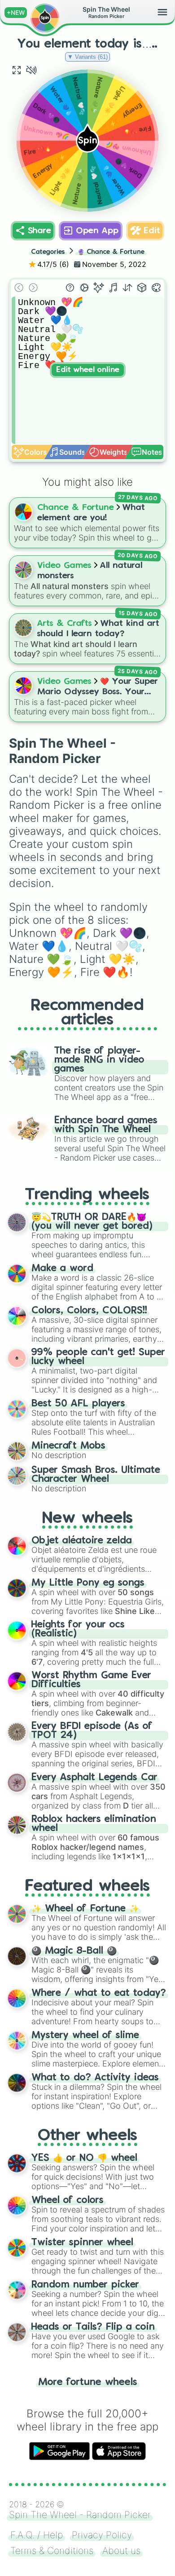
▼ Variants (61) (87, 57)
